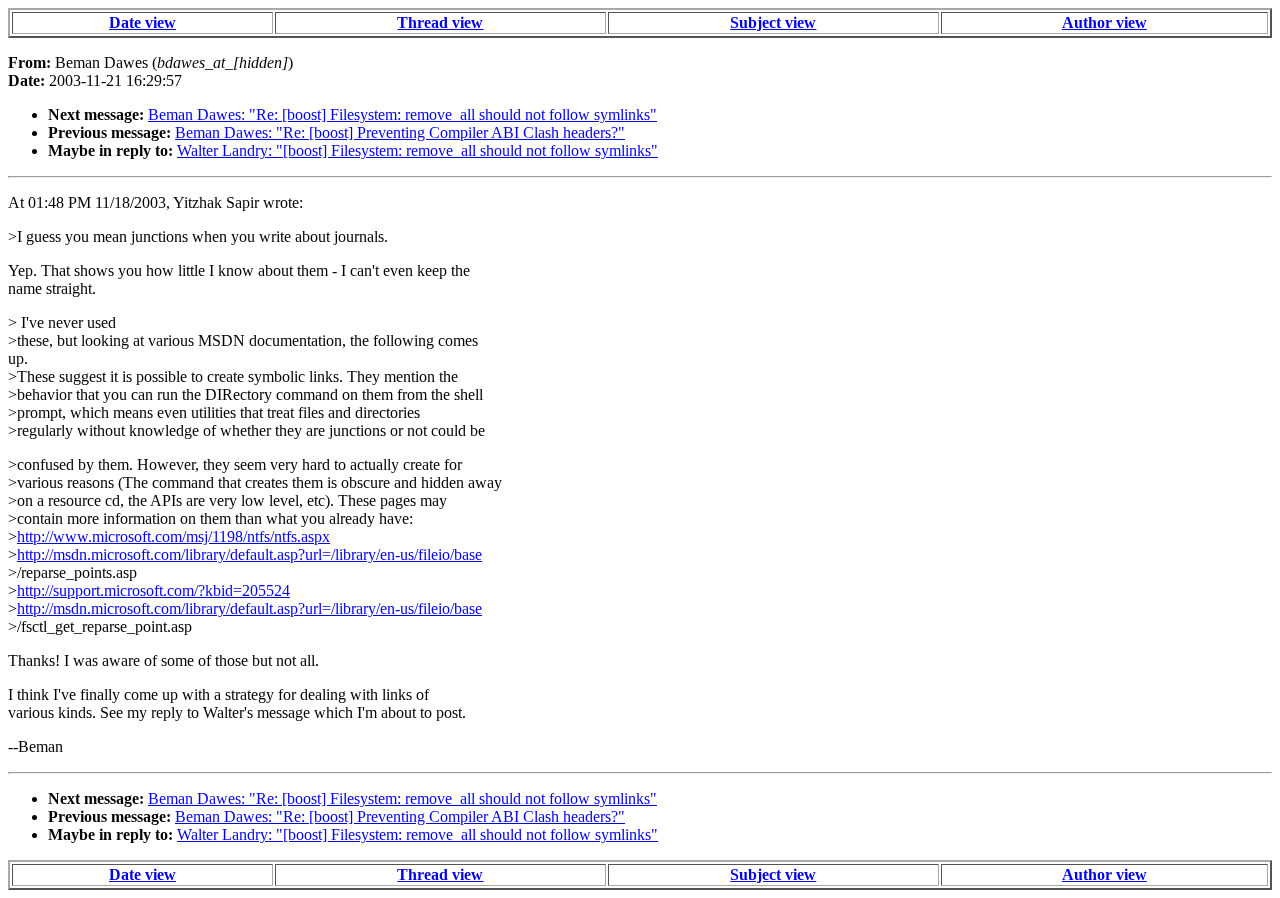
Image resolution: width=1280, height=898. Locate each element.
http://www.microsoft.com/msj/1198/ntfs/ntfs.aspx (173, 536)
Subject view (773, 22)
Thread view (440, 22)
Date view (142, 22)
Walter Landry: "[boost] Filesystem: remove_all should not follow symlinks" (417, 150)
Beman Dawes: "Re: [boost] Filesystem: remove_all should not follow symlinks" (402, 114)
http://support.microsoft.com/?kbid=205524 (153, 590)
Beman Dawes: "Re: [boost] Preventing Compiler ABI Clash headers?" (400, 132)
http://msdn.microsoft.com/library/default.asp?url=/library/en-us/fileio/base (249, 554)
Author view (1104, 22)
